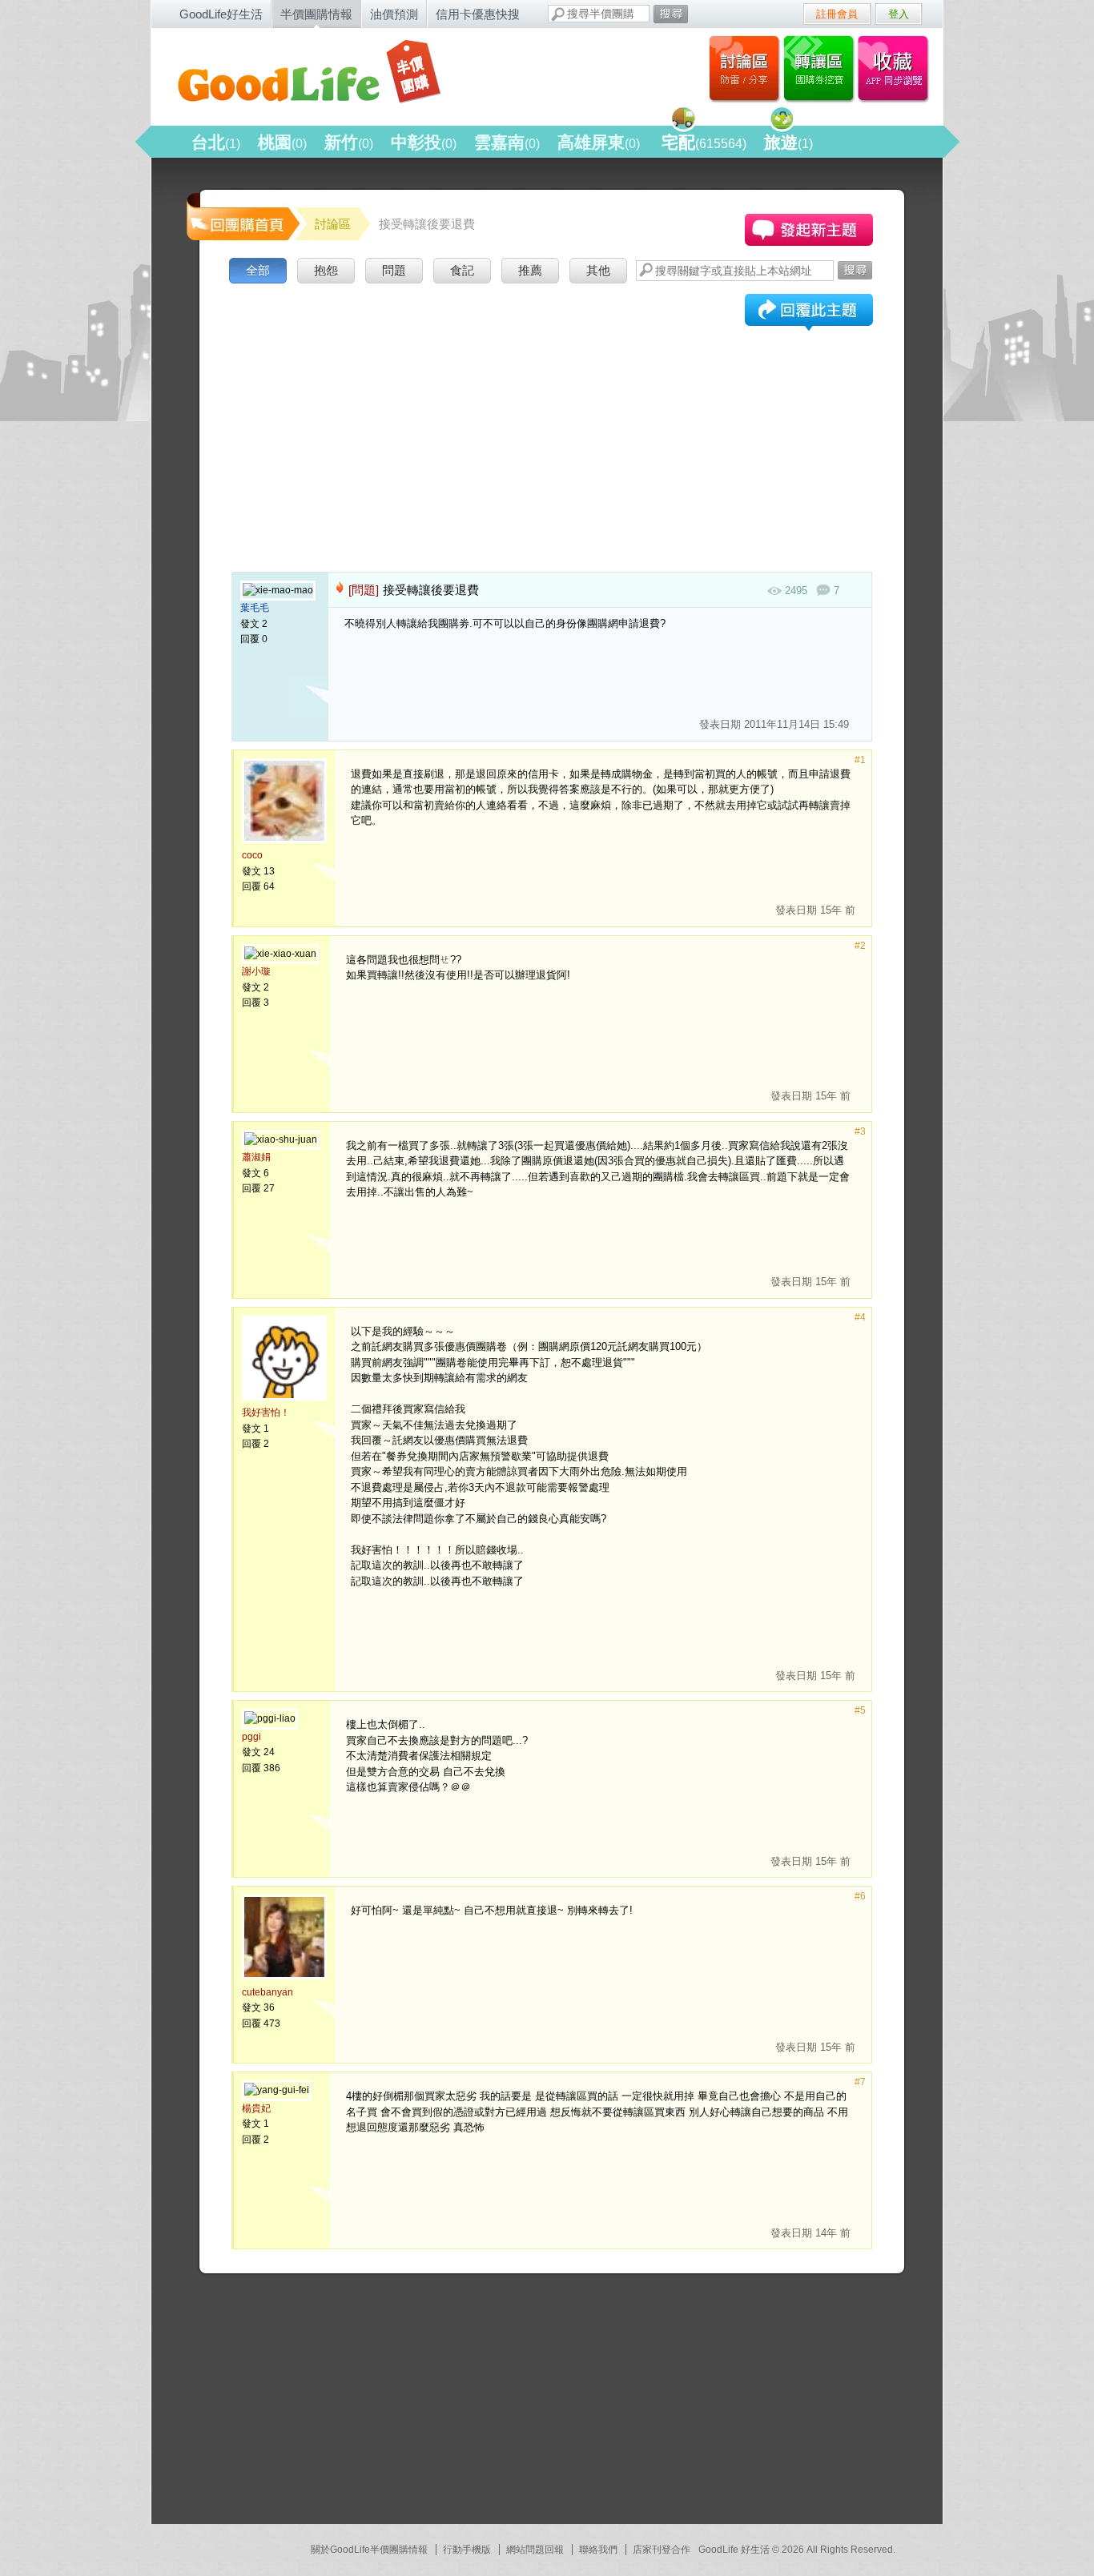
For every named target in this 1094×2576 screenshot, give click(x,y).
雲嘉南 (507, 142)
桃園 (282, 142)
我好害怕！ (266, 1413)
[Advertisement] (552, 408)
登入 (899, 14)
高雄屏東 (599, 142)
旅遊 (788, 142)
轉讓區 (820, 68)
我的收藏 (897, 68)
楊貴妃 (256, 2108)
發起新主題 (809, 230)
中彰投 (424, 142)
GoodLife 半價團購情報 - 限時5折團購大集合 (324, 74)
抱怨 (326, 270)
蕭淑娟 (256, 1157)
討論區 (744, 68)
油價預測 (394, 14)
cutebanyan (267, 1992)
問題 (394, 270)
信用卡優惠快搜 (478, 14)
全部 (258, 270)
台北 (216, 142)
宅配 (704, 142)
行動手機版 (467, 2550)
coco (252, 855)
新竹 (349, 142)
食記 (462, 270)
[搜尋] (671, 14)
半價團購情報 (316, 14)
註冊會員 (837, 14)
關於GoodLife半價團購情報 (369, 2550)
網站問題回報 (535, 2550)
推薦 (530, 270)
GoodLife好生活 (221, 14)
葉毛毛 (255, 608)
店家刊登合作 (662, 2550)
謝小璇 (256, 971)
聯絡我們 (598, 2550)
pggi (251, 1737)
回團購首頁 (242, 216)
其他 (598, 270)
